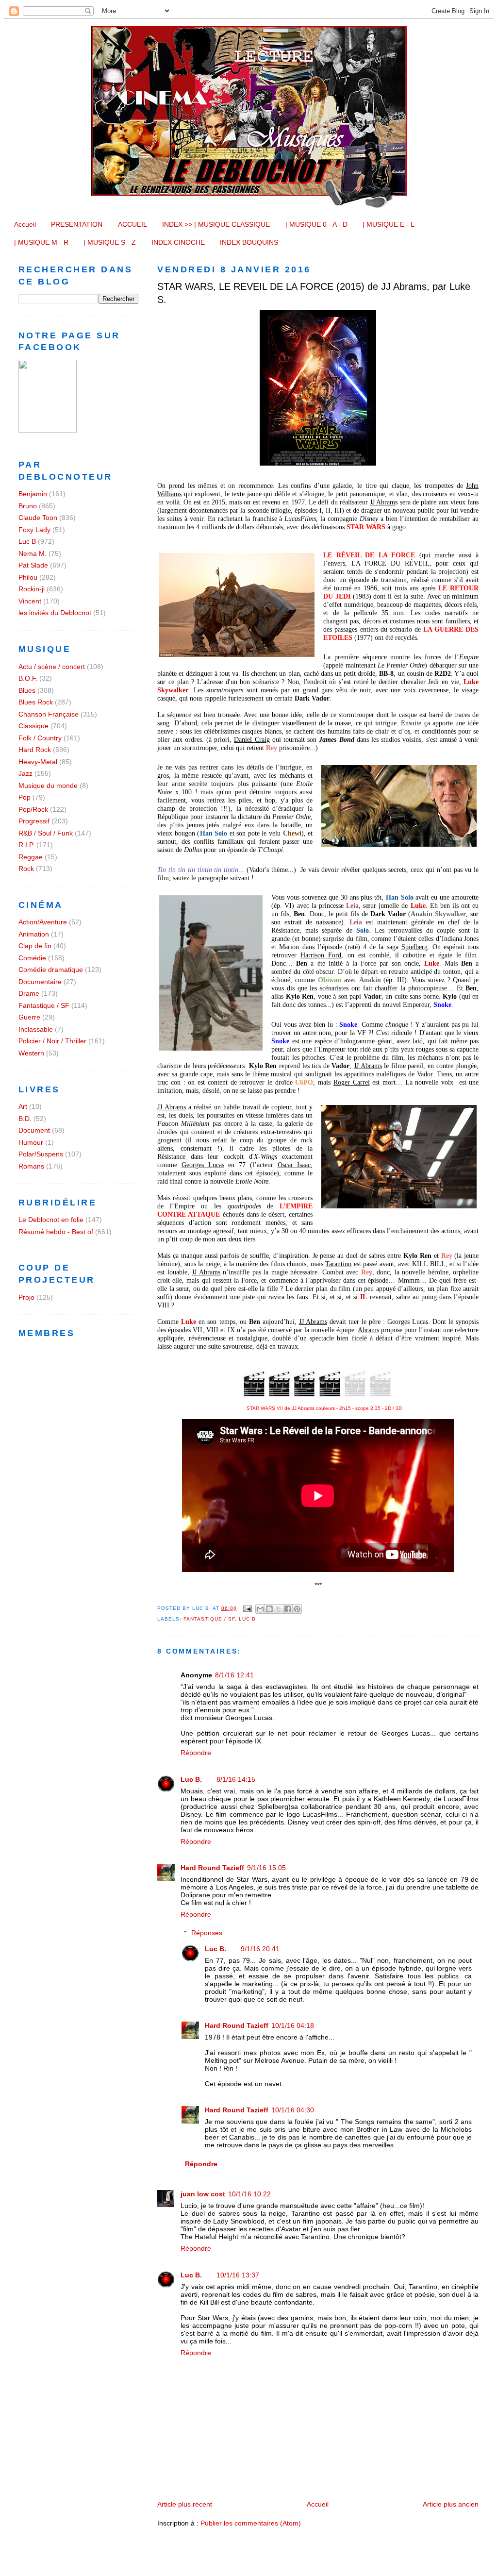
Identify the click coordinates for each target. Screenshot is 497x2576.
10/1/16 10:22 (249, 2194)
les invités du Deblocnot (55, 613)
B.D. (25, 1119)
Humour (31, 1142)
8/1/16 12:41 (234, 1675)
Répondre (196, 1753)
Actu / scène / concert (52, 667)
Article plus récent (185, 2504)
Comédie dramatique (51, 970)
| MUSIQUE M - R (41, 242)
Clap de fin (35, 946)
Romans (31, 1166)
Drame (29, 993)
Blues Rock (36, 702)
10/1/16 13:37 (238, 2275)
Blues (27, 690)
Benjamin (33, 494)
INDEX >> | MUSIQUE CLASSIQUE (216, 224)
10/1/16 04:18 (293, 2025)
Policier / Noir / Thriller (52, 1041)
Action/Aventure (43, 922)
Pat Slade (33, 565)
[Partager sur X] (279, 1609)
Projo (26, 1297)
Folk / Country (40, 738)
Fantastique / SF (209, 1619)
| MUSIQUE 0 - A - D (316, 224)
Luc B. (191, 1779)
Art (23, 1106)
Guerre (29, 1017)
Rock (26, 869)
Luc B (247, 1619)
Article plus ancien (451, 2504)
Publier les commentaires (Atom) (251, 2523)
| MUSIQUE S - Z (110, 242)
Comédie (32, 958)
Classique (33, 726)
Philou (28, 577)
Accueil (25, 224)
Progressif (34, 821)
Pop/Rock (33, 809)
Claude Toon (38, 518)
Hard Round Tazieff (212, 1868)
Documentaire (40, 982)
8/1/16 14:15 (236, 1779)
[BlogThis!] (269, 1609)
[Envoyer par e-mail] (260, 1609)
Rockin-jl (32, 589)
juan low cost (203, 2194)
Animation (34, 934)
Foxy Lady (34, 530)
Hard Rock (35, 750)
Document (34, 1130)
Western (31, 1053)
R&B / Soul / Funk (46, 833)
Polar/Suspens (41, 1154)
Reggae (31, 857)
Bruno (28, 506)
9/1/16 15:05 (266, 1868)
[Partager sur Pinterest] (297, 1609)
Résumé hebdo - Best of (56, 1232)
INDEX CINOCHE (178, 242)
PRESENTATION (77, 224)
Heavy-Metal (38, 762)
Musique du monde (48, 786)
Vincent (30, 601)
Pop (25, 797)
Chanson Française (49, 714)
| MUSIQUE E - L (389, 224)
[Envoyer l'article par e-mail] (247, 1608)
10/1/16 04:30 (293, 2110)
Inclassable (36, 1029)
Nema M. (33, 553)
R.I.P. (26, 845)
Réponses (207, 1933)
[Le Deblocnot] (48, 430)
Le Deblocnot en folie (51, 1220)
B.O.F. (28, 678)
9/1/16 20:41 (260, 1949)
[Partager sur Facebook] (288, 1609)
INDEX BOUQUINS (249, 242)
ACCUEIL (133, 224)
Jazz (25, 773)
